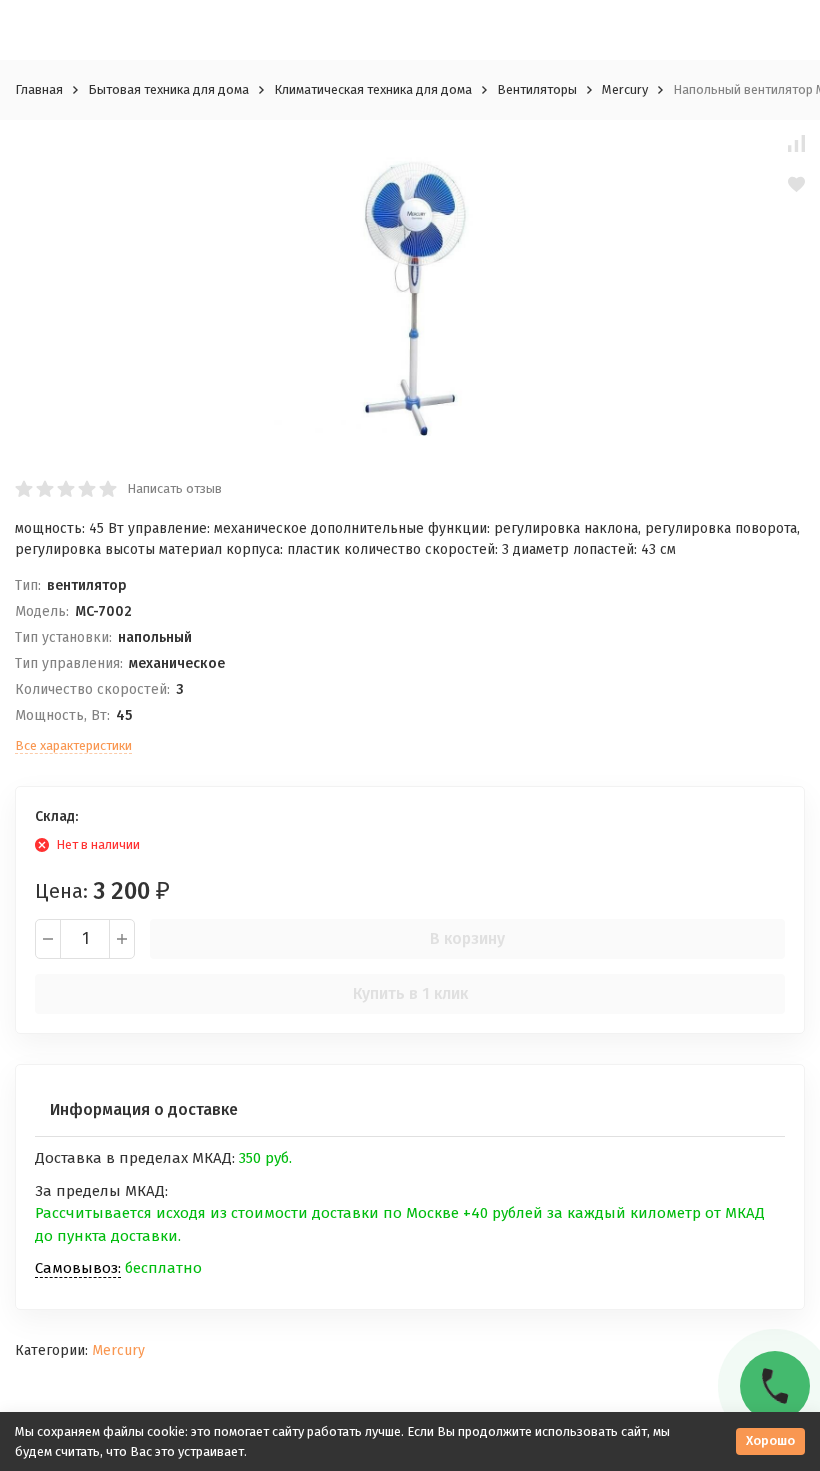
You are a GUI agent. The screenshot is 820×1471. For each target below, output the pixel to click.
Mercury (625, 89)
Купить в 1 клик (410, 993)
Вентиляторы (537, 89)
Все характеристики (73, 745)
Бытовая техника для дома (168, 89)
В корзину (467, 938)
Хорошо (770, 1440)
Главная (39, 89)
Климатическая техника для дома (373, 89)
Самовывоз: (78, 1268)
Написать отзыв (174, 488)
